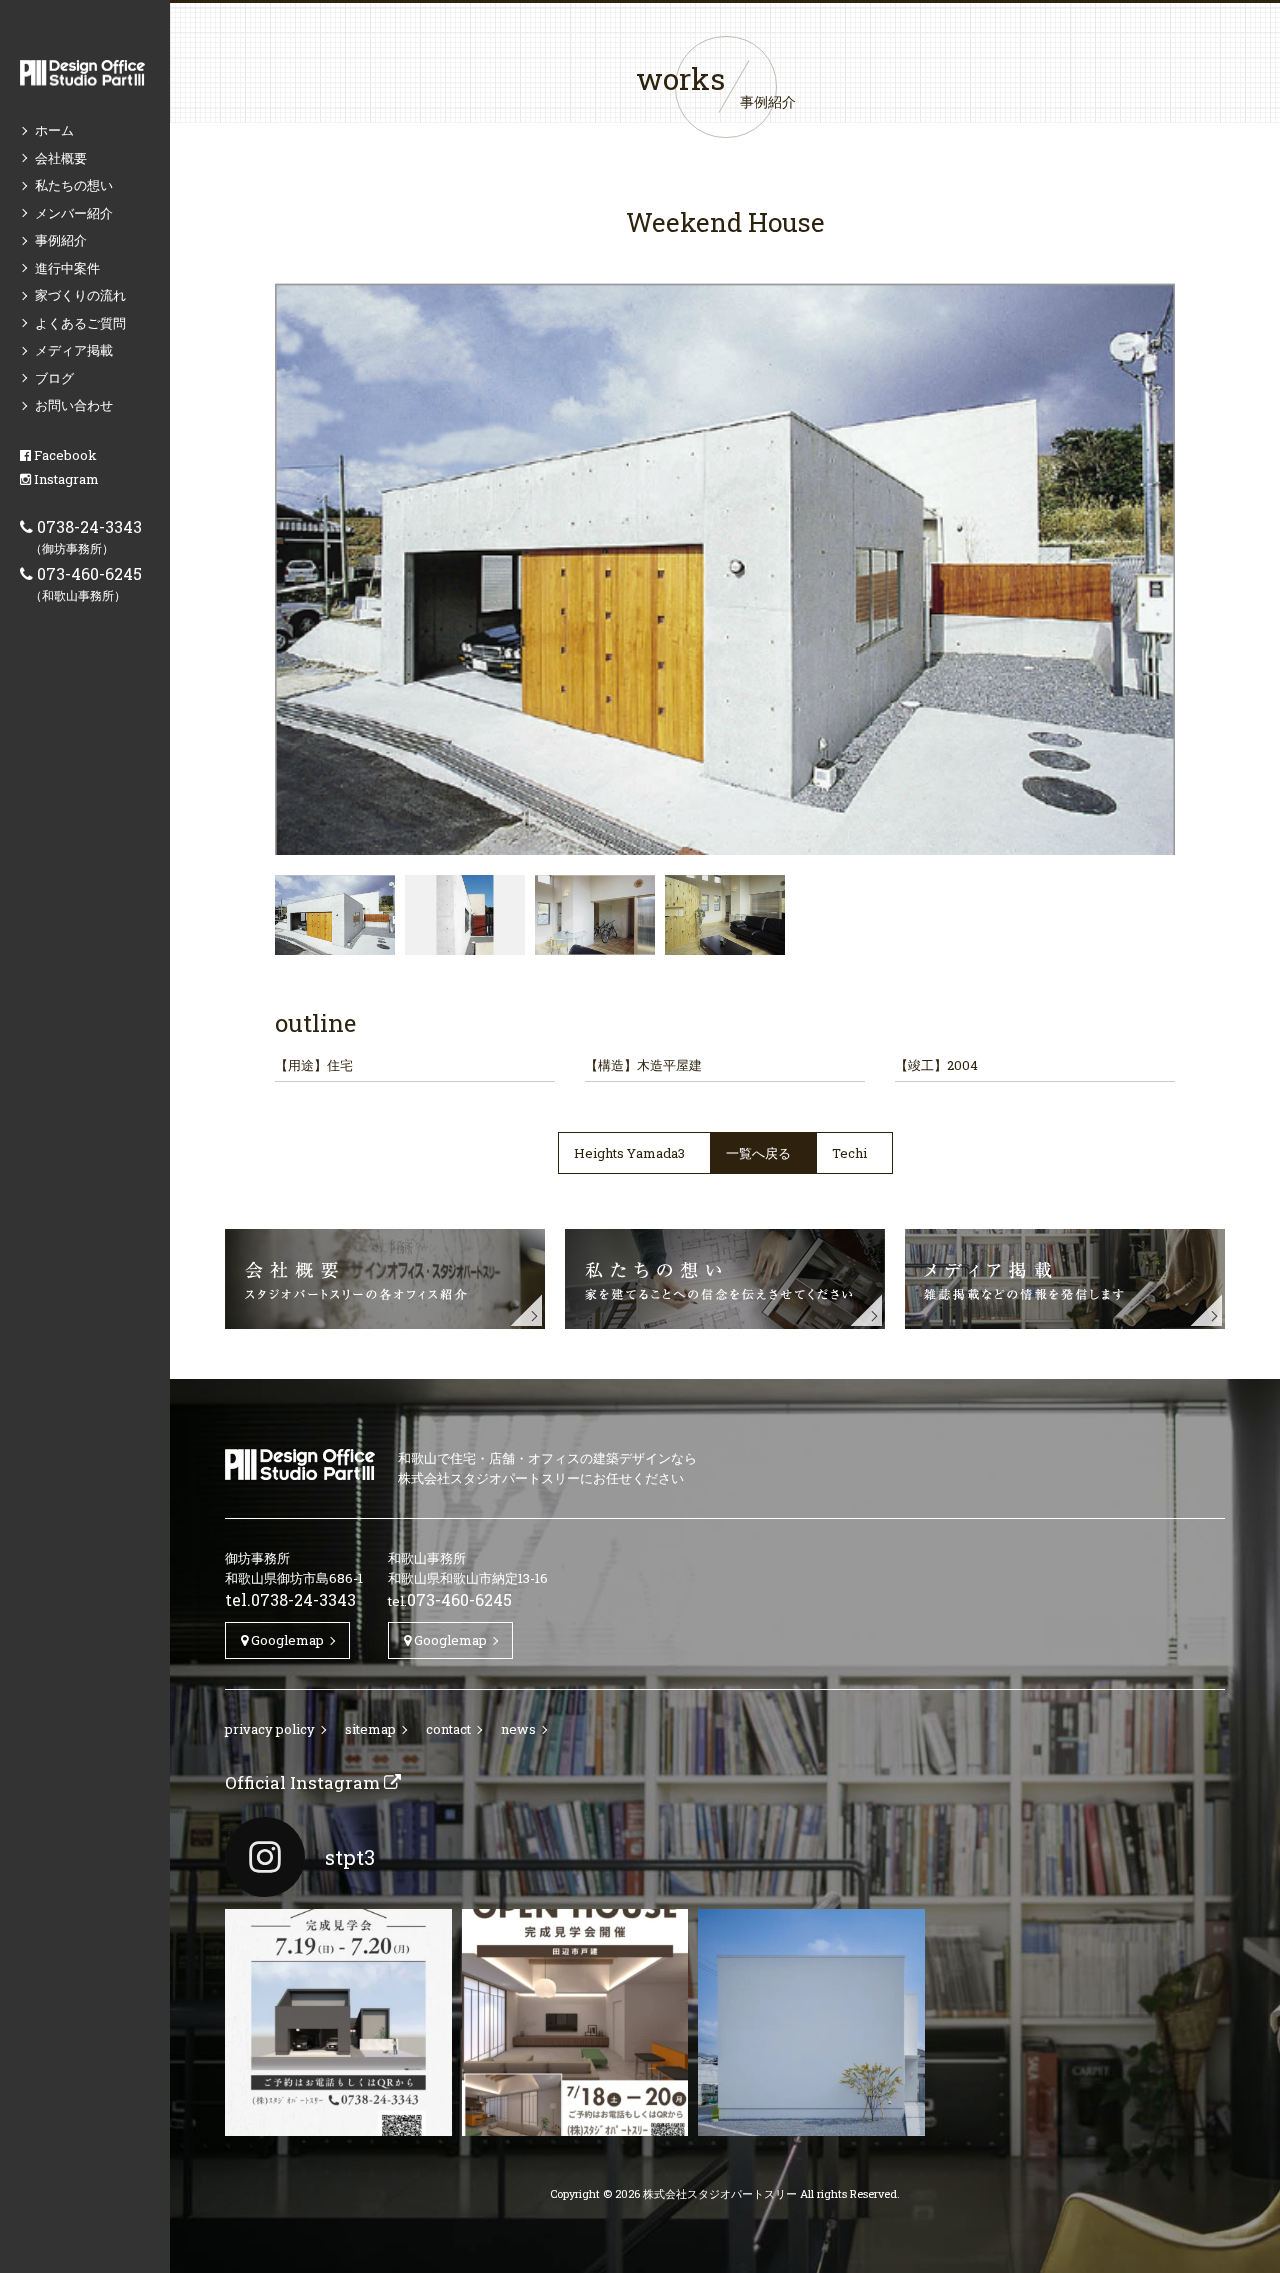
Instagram (65, 479)
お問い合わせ (74, 405)
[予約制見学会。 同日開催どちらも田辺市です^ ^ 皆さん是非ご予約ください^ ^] (338, 2022)
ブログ (54, 378)
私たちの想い (74, 185)
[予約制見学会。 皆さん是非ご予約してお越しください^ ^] (575, 2022)
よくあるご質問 (80, 323)
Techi (849, 1153)
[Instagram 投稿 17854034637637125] (811, 2022)
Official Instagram (304, 1782)
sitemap (370, 1729)
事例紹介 (61, 240)
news (518, 1729)
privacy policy (270, 1729)
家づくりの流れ (80, 295)
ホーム (54, 130)
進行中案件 (67, 268)
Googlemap (286, 1640)
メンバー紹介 (74, 213)
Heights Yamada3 (629, 1153)
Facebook (64, 455)
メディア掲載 (74, 350)
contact (448, 1729)
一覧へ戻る (758, 1153)
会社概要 (61, 158)
